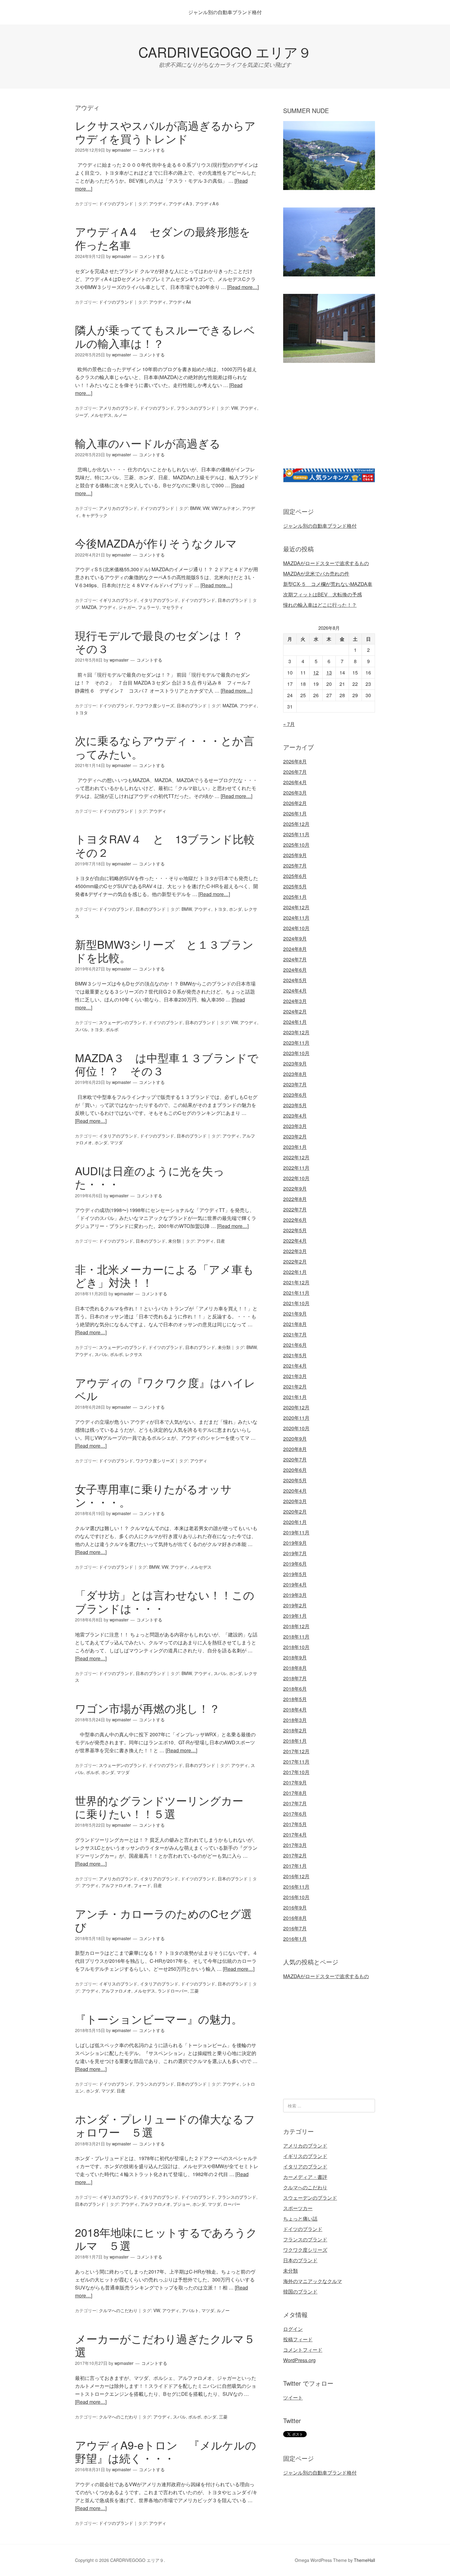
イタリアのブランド (159, 600)
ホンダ (235, 909)
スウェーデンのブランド (122, 1022)
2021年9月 (295, 1314)
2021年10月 (296, 1303)
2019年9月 (295, 1543)
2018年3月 (295, 1720)
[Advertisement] (335, 423)
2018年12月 (296, 1626)
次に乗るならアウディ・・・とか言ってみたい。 (165, 747)
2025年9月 (295, 855)
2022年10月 (296, 1178)
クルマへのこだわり (118, 2310)
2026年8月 (295, 761)
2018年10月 (296, 1647)
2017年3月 (295, 1845)
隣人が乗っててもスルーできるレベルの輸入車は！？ (165, 336)
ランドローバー (173, 1991)
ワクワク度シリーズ (155, 705)
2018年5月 (295, 1699)
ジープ (81, 415)
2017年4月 (295, 1835)
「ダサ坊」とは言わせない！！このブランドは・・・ (165, 1601)
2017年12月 (296, 1751)
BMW (195, 508)
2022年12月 (296, 1157)
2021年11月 (296, 1293)
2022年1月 (295, 1272)
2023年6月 (295, 1095)
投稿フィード (298, 2339)
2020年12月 (296, 1407)
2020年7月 (295, 1459)
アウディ (158, 203)
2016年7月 (295, 1928)
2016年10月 (296, 1897)
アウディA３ (181, 203)
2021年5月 (295, 1355)
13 (329, 672)
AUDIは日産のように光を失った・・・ (150, 1177)
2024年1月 (295, 1022)
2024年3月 (295, 1001)
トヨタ (81, 712)
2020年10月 (296, 1428)
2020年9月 (295, 1439)
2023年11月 (296, 1043)
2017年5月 (295, 1824)
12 (316, 672)
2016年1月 (295, 1939)
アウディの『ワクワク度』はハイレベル (165, 1389)
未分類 (174, 1241)
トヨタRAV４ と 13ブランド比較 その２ (170, 845)
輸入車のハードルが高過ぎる (148, 443)
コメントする (152, 150)
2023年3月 (295, 1126)
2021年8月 (295, 1324)
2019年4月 (295, 1584)
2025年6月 (295, 876)
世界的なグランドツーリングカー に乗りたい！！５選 (165, 1807)
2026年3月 (295, 793)
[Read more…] (243, 287)
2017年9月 (295, 1782)
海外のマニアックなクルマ (313, 2281)
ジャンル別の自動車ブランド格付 (225, 12)
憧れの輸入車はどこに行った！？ (320, 605)
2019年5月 (295, 1574)
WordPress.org (299, 2360)
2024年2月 (295, 1011)
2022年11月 (296, 1168)
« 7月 (289, 724)
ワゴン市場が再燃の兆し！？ (148, 1708)
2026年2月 (295, 803)
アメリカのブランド (118, 408)
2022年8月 (295, 1199)
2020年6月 (295, 1470)
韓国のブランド (300, 2291)
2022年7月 (295, 1209)
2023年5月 (295, 1105)
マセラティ (173, 607)
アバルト (190, 2310)
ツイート (293, 2397)
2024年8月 (295, 949)
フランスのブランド (196, 408)
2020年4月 (295, 1491)
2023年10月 (296, 1053)
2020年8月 (295, 1449)
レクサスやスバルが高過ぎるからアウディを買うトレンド (165, 132)
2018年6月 (295, 1689)
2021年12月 (296, 1282)
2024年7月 (295, 959)
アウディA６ (207, 203)
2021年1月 (295, 1397)
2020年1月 (295, 1522)
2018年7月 (295, 1678)
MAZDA (89, 607)
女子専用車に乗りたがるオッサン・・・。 (153, 1495)
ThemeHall (364, 2560)
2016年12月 (296, 1876)
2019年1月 (295, 1616)
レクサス (134, 1354)
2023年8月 (295, 1074)
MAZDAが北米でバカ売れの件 (316, 574)
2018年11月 (296, 1637)
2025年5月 (295, 886)
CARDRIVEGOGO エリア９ (225, 52)
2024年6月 (295, 970)
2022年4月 (295, 1241)
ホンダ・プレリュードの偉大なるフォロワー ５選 (165, 2125)
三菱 (194, 1991)
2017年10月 (296, 1772)
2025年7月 (295, 866)
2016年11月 (296, 1887)
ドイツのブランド (116, 203)
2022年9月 (295, 1189)
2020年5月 (295, 1480)
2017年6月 (295, 1814)
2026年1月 (295, 813)
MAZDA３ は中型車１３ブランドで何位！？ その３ (167, 1064)
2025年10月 (296, 845)
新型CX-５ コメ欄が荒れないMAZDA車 (328, 584)
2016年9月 (295, 1907)
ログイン (293, 2329)
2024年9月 (295, 938)
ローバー (232, 2204)
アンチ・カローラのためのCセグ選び (163, 1920)
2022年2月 (295, 1261)
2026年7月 (295, 772)
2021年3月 (295, 1376)
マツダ (116, 1142)
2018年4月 (295, 1710)
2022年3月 (295, 1251)
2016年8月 (295, 1918)
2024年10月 (296, 928)
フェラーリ (149, 607)
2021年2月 (295, 1387)
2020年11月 (296, 1418)
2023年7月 (295, 1084)
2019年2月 (295, 1605)
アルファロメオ (116, 1885)
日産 (221, 1241)
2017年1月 (295, 1866)
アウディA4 (180, 302)
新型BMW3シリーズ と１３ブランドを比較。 (164, 951)
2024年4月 (295, 991)
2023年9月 (295, 1064)
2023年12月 (296, 1032)
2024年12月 (296, 907)
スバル (81, 1029)
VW (234, 408)
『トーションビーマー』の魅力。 (159, 2019)
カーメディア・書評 (305, 2177)
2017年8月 (295, 1793)
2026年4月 (295, 782)
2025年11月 (296, 834)
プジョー (182, 2204)
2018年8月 (295, 1668)
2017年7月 (295, 1803)
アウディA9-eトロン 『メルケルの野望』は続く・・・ (166, 2451)
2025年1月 (295, 897)
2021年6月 (295, 1345)
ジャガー (127, 607)
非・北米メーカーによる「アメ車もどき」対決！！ (164, 1275)
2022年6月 (295, 1220)
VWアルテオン (226, 508)
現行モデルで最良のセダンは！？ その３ (165, 642)
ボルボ (112, 1029)
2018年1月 (295, 1741)
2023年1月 (295, 1147)
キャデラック (95, 515)
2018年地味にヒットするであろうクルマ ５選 (166, 2239)
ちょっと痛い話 (300, 2219)
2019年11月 (296, 1532)
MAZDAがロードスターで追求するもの (326, 563)
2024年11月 (296, 918)
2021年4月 (295, 1366)
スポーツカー (298, 2208)
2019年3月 (295, 1595)
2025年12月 (296, 824)
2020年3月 (295, 1501)
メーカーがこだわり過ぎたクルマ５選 (165, 2345)
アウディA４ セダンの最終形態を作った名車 (163, 238)
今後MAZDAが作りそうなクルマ (156, 543)
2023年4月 (295, 1116)
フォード (142, 1885)
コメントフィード (303, 2350)
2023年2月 (295, 1136)
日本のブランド (233, 600)
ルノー (121, 415)
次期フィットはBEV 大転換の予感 (322, 594)
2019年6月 (295, 1564)
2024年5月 (295, 980)
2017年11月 (296, 1762)
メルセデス (101, 415)
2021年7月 (295, 1334)
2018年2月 (295, 1730)
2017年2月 (295, 1855)
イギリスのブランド (118, 600)
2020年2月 (295, 1512)
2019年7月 (295, 1553)
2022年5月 (295, 1230)
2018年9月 (295, 1657)
